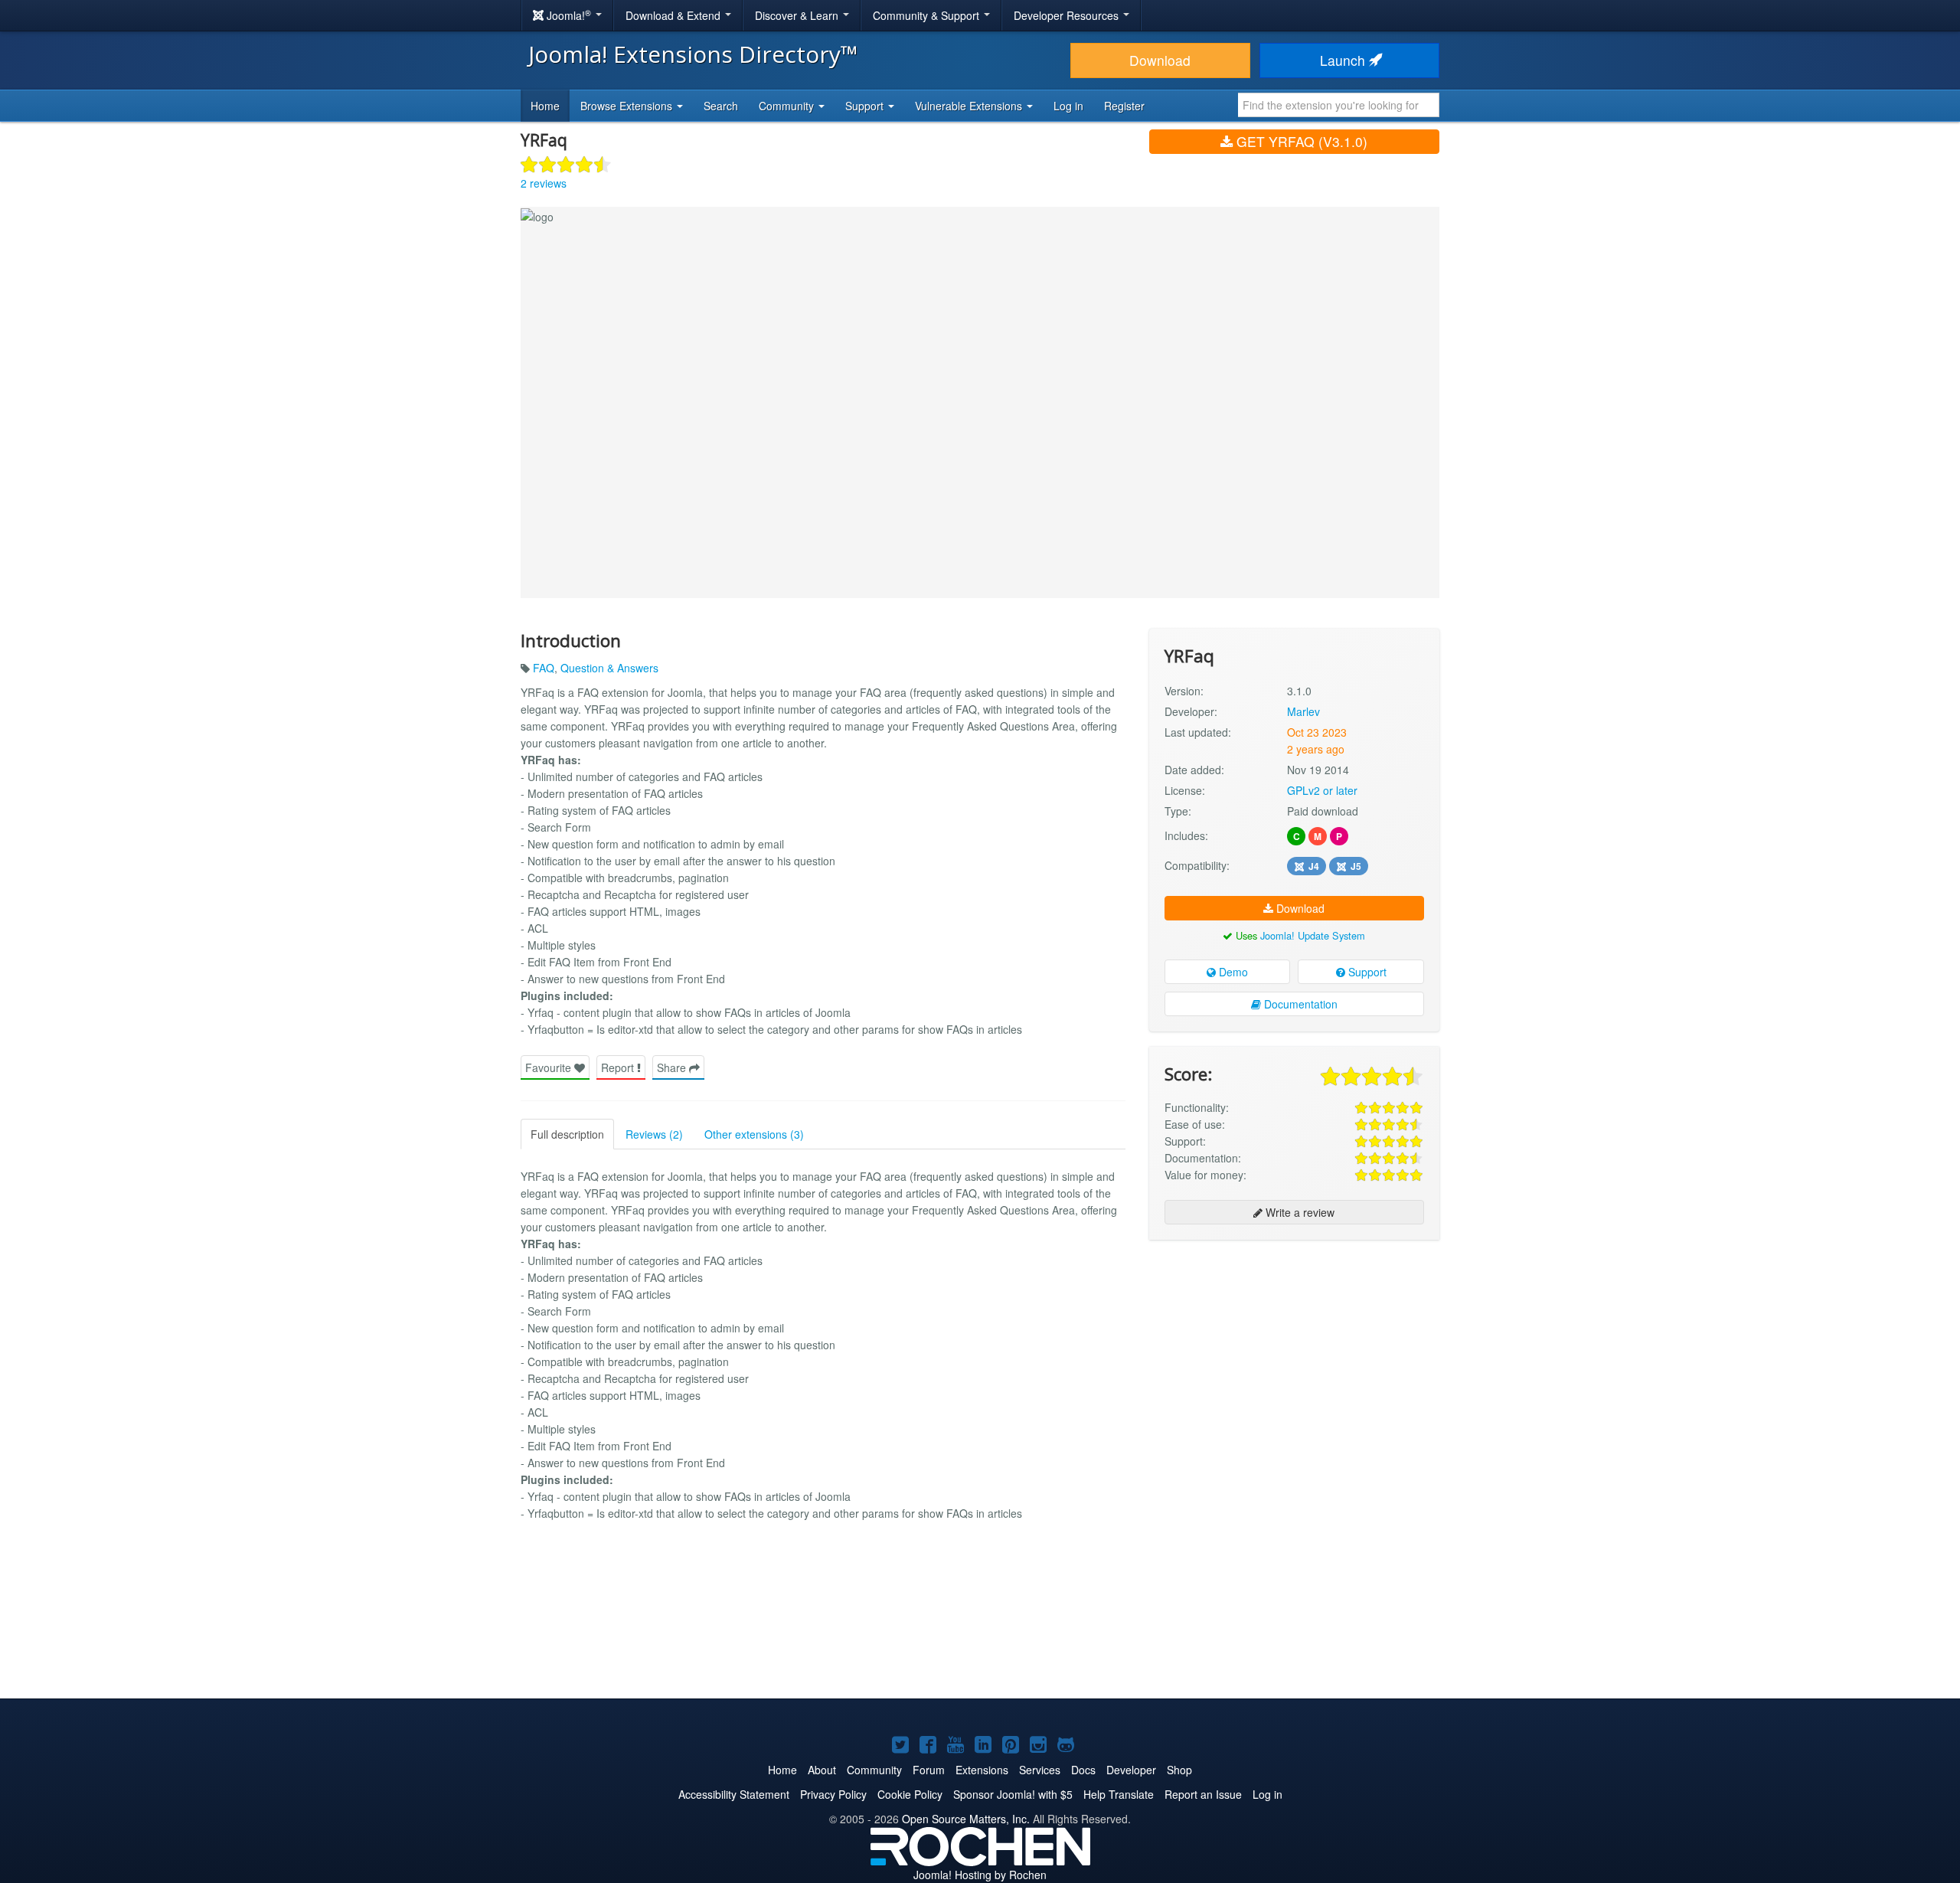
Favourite (550, 1067)
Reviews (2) (654, 1134)
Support (1366, 972)
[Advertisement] (1294, 1351)
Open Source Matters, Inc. (966, 1819)
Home (545, 106)
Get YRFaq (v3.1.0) (1300, 141)
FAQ (544, 668)
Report (619, 1067)
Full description (567, 1134)
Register (1124, 106)
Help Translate (1119, 1794)
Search (721, 106)
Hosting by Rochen (980, 1875)
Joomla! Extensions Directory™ (693, 54)
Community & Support (928, 15)
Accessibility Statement (734, 1794)
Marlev (1303, 711)
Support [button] (866, 106)
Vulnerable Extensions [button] (970, 106)
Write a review (1298, 1212)
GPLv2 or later (1322, 790)
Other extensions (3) (754, 1134)
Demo (1232, 972)
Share (673, 1067)
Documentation (1299, 1004)
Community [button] (788, 106)
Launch (1344, 60)
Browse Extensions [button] (628, 106)
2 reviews (544, 183)
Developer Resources (1068, 15)
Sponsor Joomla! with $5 (1013, 1794)
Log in (1068, 106)
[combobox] (1339, 105)
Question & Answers (609, 668)
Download (1160, 60)
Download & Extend (675, 15)
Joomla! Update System (1313, 935)
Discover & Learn (798, 15)
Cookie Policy (910, 1794)
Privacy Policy (833, 1794)
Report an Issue (1203, 1794)
